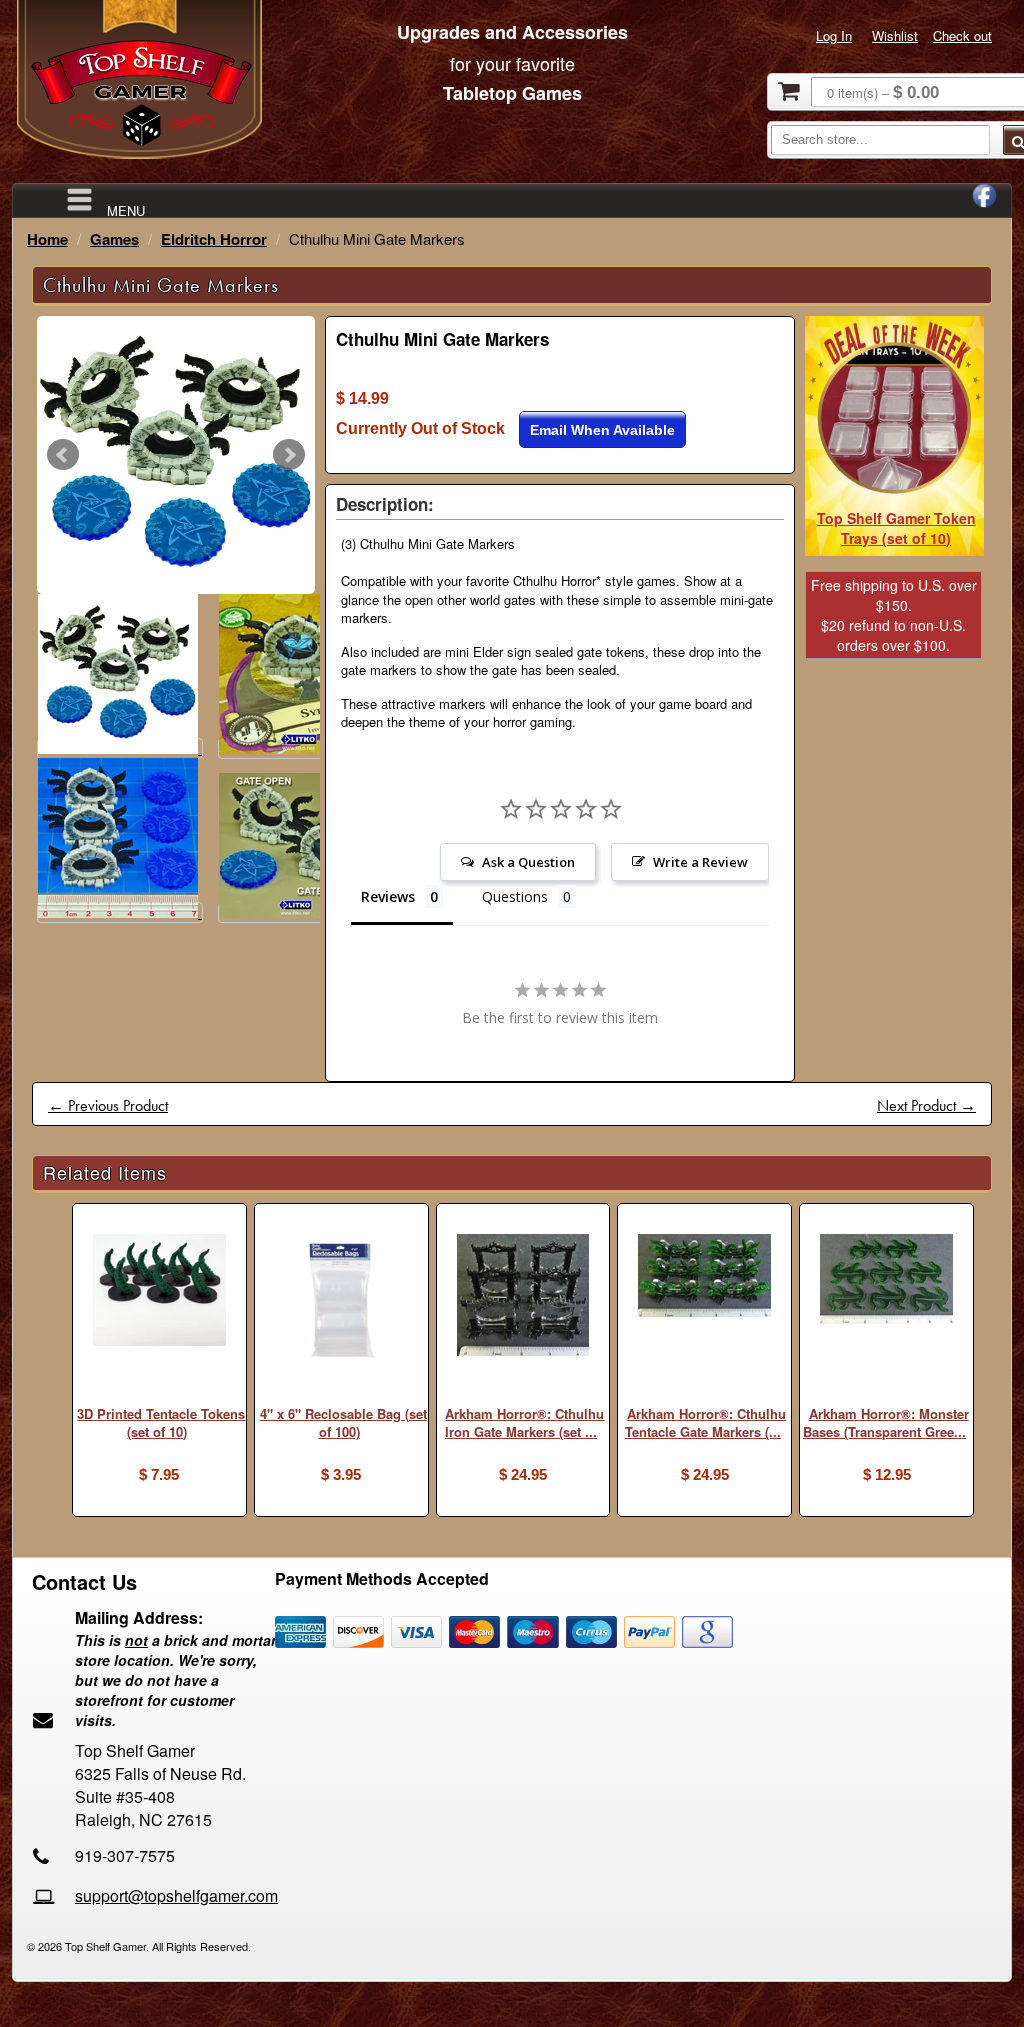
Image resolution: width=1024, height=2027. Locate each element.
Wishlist (895, 35)
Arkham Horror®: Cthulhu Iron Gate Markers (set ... (524, 1423)
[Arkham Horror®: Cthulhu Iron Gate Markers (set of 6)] (523, 1297)
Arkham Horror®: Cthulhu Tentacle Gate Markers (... (705, 1423)
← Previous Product (108, 1105)
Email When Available (602, 430)
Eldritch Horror (214, 239)
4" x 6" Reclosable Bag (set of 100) (343, 1423)
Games (114, 239)
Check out (962, 35)
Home (47, 239)
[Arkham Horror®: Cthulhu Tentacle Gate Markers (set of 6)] (704, 1278)
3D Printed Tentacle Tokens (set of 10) (161, 1423)
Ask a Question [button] (528, 862)
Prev (63, 455)
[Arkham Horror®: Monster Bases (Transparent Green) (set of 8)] (886, 1281)
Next (289, 455)
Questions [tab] (515, 896)
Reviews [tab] (388, 896)
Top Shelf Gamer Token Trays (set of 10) (896, 528)
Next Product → (926, 1105)
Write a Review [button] (700, 862)
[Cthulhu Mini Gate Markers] (176, 455)
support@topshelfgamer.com (176, 1895)
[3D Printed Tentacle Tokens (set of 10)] (159, 1292)
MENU (126, 209)
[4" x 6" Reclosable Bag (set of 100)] (341, 1302)
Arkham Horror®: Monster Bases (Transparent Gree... (886, 1423)
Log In (834, 35)
